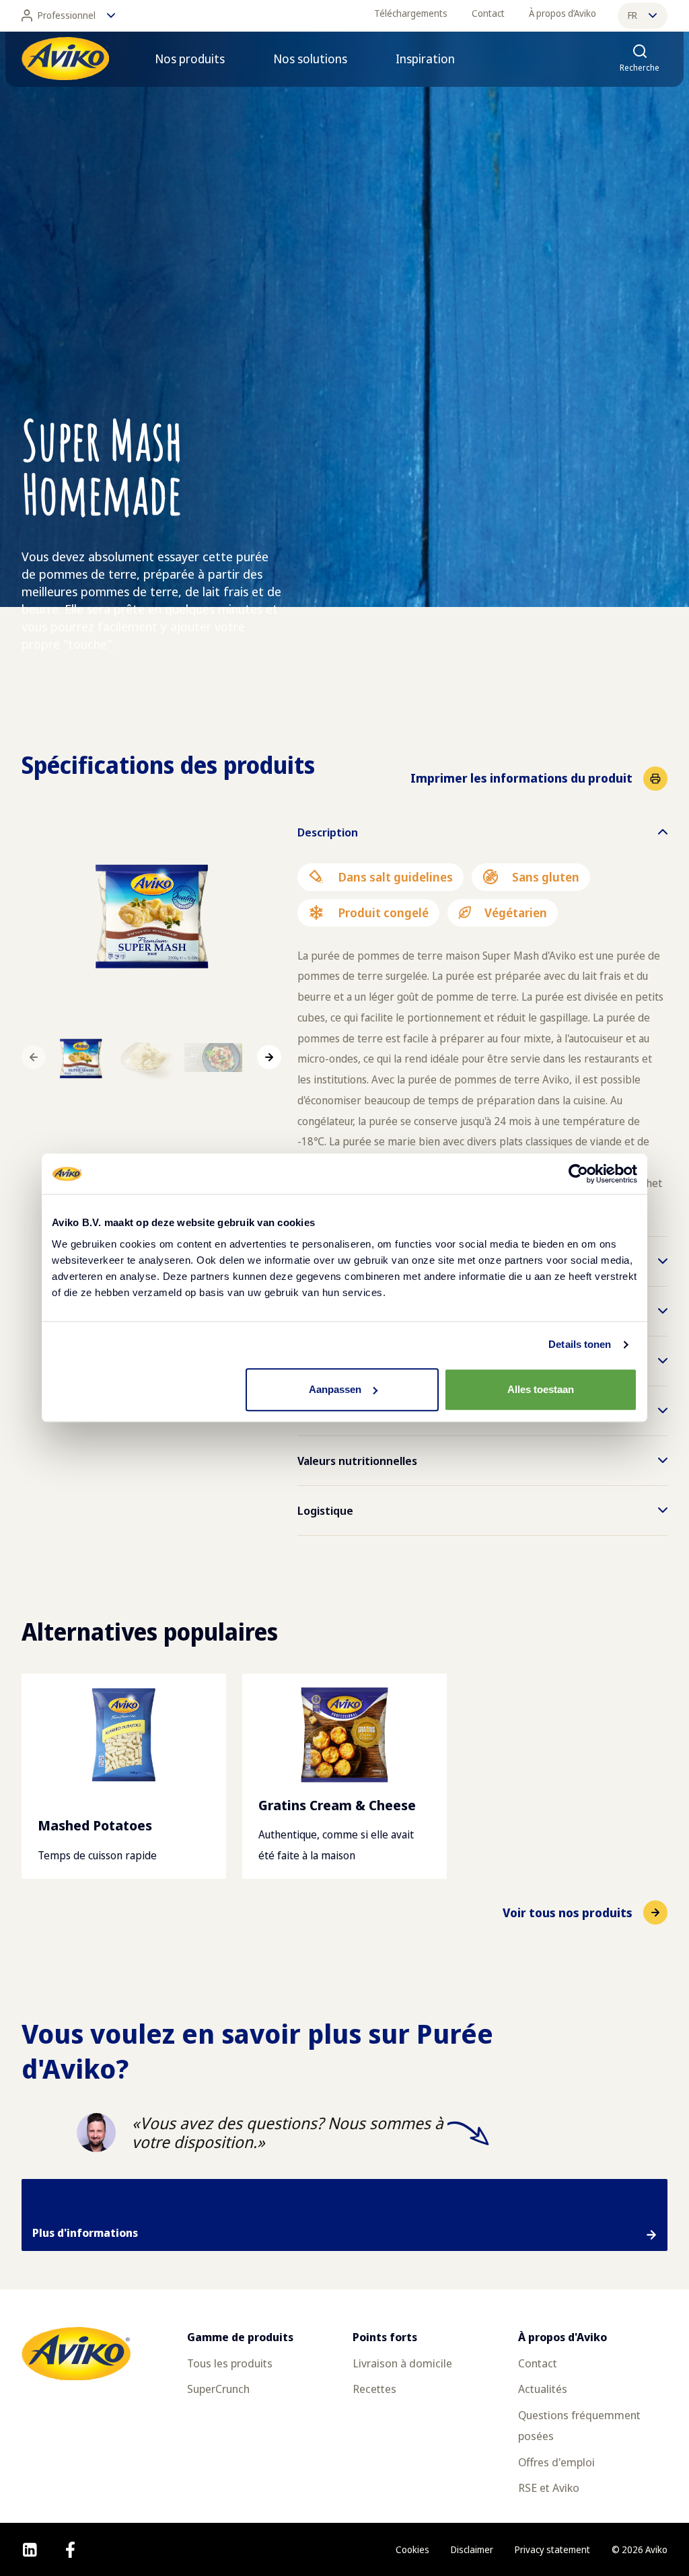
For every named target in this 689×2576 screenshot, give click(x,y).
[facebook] (70, 2550)
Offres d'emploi (556, 2462)
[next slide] (269, 1057)
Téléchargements (411, 13)
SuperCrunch (218, 2389)
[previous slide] (34, 1057)
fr (632, 15)
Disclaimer (472, 2549)
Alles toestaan (541, 1389)
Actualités (543, 2389)
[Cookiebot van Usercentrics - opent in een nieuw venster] (578, 1174)
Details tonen (580, 1344)
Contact (488, 13)
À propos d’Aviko (563, 13)
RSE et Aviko (549, 2488)
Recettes (374, 2389)
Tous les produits (230, 2363)
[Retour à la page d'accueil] (65, 59)
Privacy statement (552, 2549)
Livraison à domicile (402, 2363)
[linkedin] (30, 2550)
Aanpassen (335, 1389)
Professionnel (67, 15)
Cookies (412, 2549)
